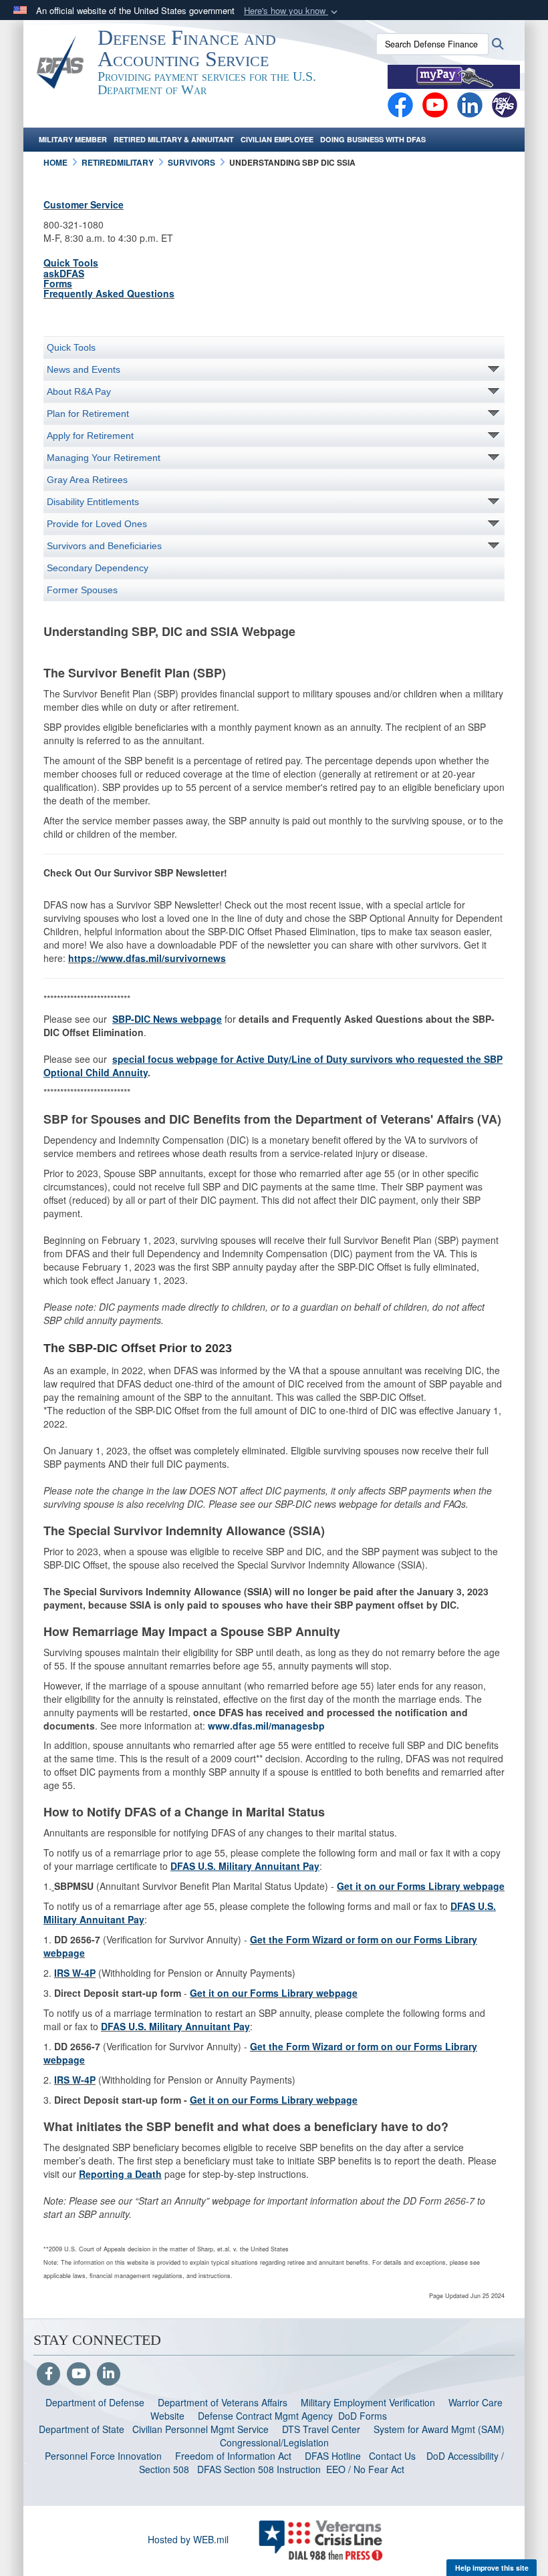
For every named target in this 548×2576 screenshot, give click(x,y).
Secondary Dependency (98, 568)
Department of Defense (95, 2402)
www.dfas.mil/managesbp (266, 1726)
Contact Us (392, 2456)
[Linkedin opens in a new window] (470, 104)
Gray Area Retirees (87, 480)
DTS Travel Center (321, 2429)
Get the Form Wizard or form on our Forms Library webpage (260, 1946)
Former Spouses (82, 590)
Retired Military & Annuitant (174, 139)
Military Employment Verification (368, 2402)
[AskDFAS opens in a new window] (505, 104)
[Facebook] (400, 104)
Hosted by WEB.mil (188, 2539)
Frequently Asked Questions (109, 293)
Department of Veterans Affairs (223, 2402)
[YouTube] (79, 2374)
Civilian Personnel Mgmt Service (203, 2429)
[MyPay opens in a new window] (454, 75)
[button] (292, 11)
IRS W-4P (75, 1973)
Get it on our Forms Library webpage (421, 1886)
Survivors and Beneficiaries (104, 546)
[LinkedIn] (109, 2374)
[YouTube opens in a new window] (435, 104)
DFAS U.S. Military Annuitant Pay (175, 2026)
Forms (58, 283)
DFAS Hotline (333, 2456)
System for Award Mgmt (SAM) (440, 2429)
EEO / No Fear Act (367, 2469)
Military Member (73, 139)
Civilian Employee (277, 139)
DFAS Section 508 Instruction (259, 2469)
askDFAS (64, 273)
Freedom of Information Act (233, 2456)
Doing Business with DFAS (373, 139)
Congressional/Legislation (274, 2442)
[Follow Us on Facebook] (48, 2374)
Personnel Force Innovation (103, 2456)
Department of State (82, 2429)
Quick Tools (71, 263)
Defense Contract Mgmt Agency (265, 2416)
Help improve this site (492, 2568)
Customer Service (84, 204)
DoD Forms (364, 2416)
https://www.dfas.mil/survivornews (147, 958)
